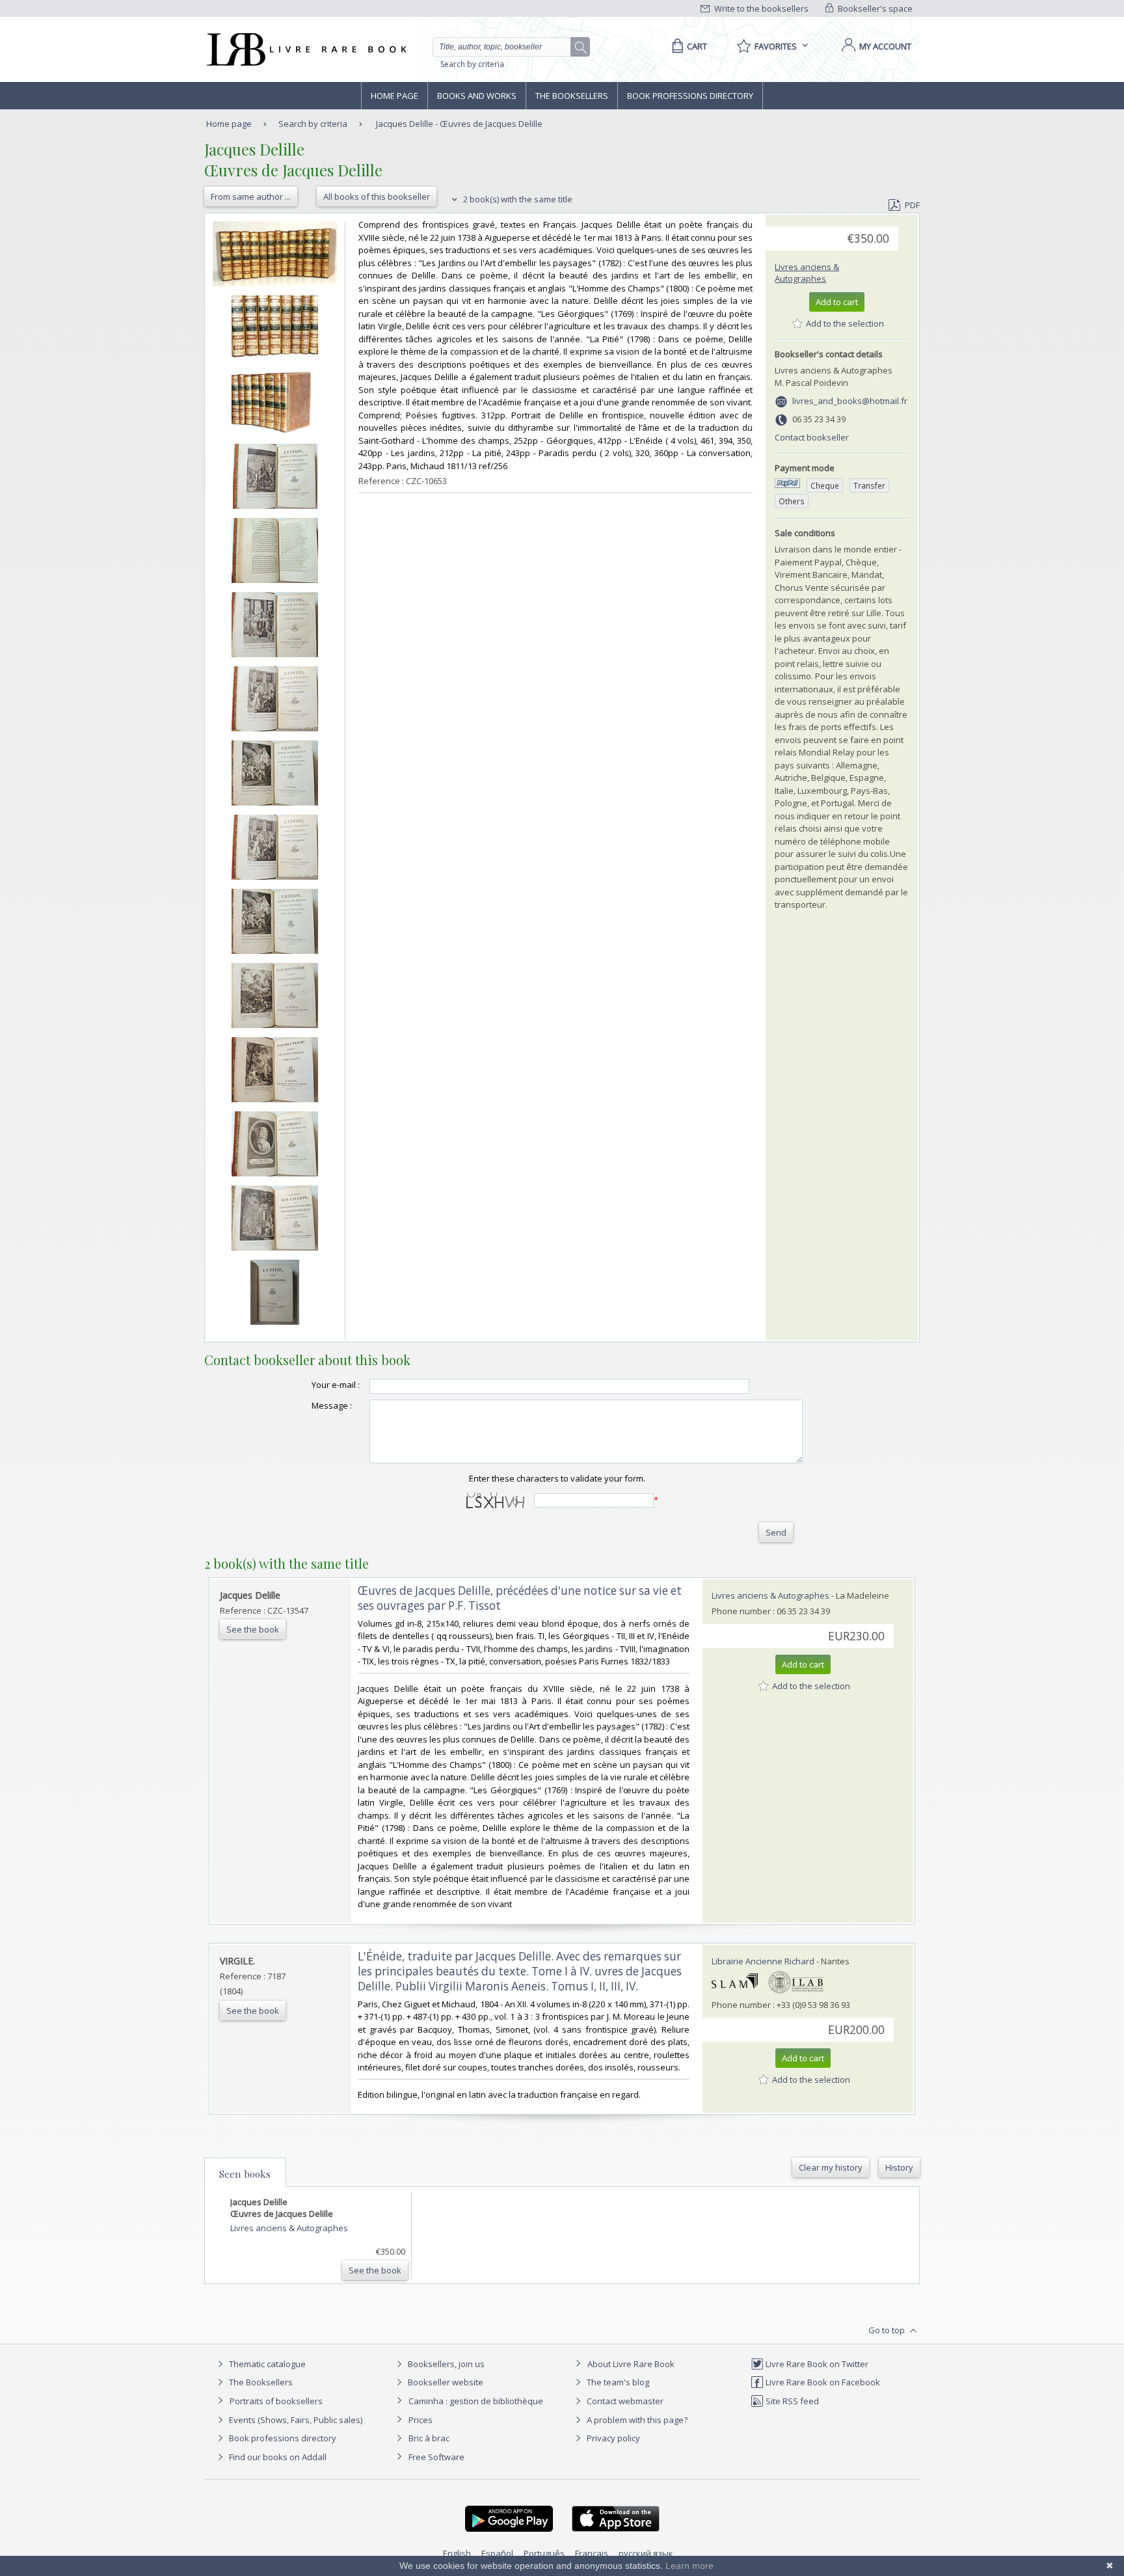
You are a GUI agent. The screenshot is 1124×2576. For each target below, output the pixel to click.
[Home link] (305, 49)
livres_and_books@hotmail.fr (850, 401)
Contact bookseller (812, 437)
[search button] (581, 47)
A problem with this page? (636, 2420)
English (457, 2553)
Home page (395, 96)
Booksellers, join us (445, 2364)
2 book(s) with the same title (517, 199)
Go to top (888, 2330)
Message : (332, 1405)
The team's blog (617, 2382)
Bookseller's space (874, 8)
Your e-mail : (336, 1385)
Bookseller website (445, 2382)
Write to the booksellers (760, 8)
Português (544, 2553)
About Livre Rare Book (631, 2364)
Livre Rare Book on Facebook (822, 2382)
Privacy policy (612, 2438)
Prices (421, 2420)
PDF (912, 205)
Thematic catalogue (266, 2364)
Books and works (477, 96)
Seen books (245, 2174)
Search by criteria (472, 64)
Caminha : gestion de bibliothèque (476, 2401)
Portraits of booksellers (276, 2401)
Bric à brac (429, 2438)
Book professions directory (690, 96)
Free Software (436, 2457)
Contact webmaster (624, 2401)
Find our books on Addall (277, 2457)
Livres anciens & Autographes (807, 273)
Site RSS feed (791, 2401)
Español (497, 2553)
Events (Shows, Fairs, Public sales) (295, 2420)
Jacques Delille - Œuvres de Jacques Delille (459, 124)
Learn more (689, 2566)
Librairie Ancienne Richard (763, 1961)
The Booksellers (572, 96)
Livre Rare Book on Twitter (816, 2364)
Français (592, 2553)
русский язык (646, 2553)
